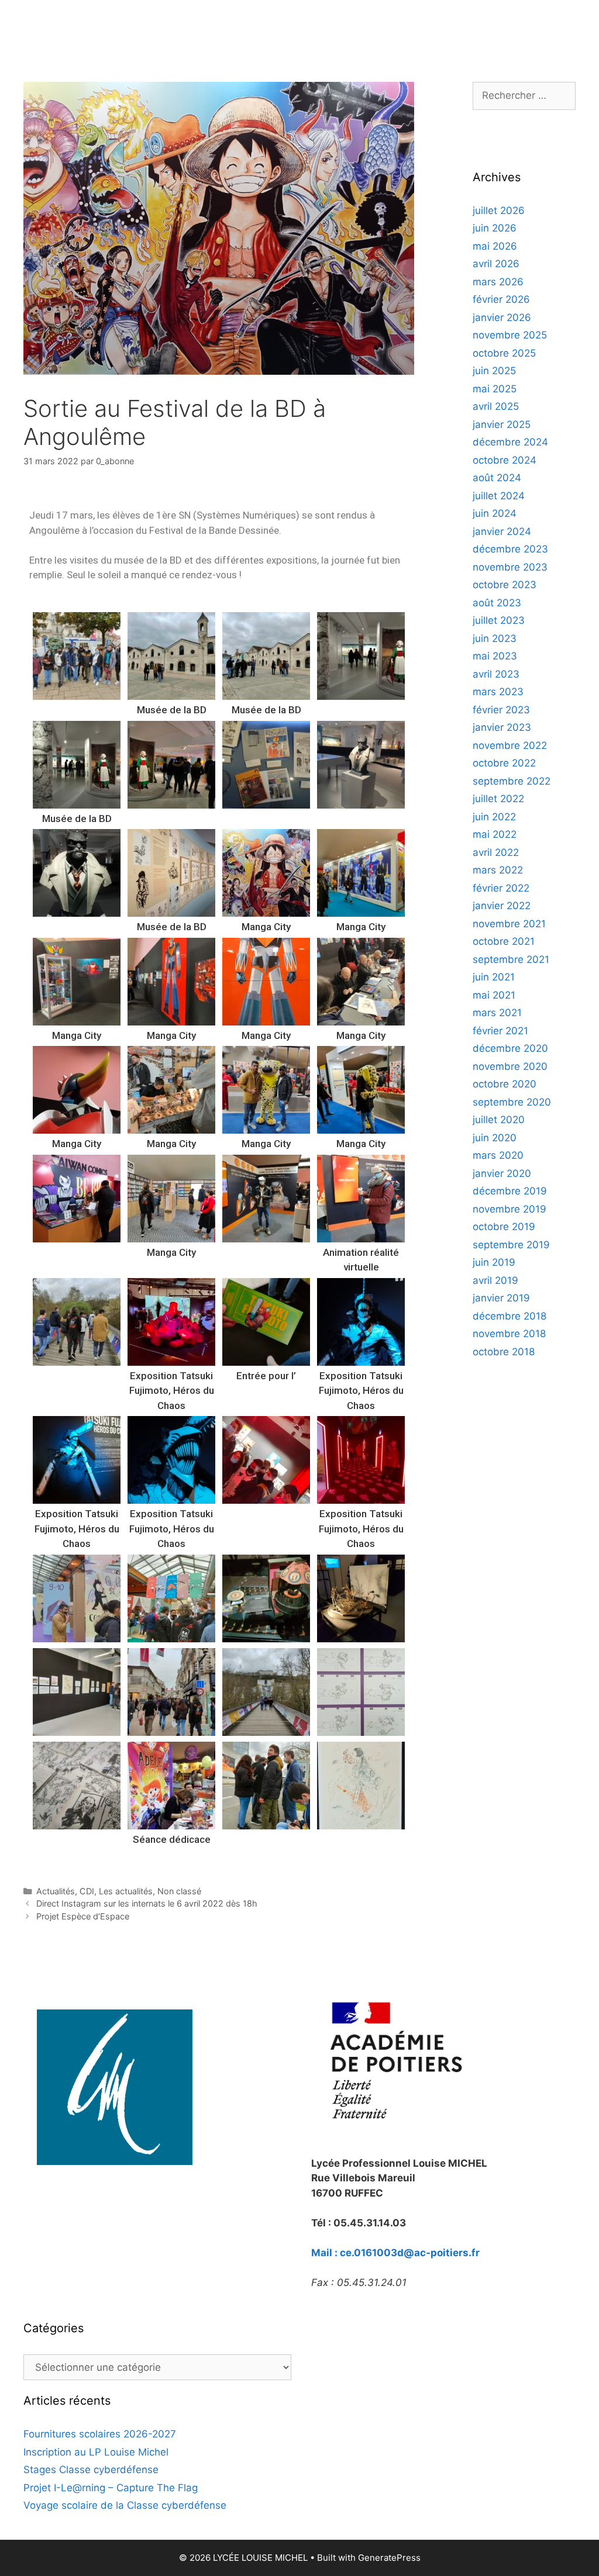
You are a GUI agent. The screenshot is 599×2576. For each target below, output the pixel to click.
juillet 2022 (498, 799)
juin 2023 (495, 638)
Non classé (179, 1891)
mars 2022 (498, 870)
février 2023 (501, 710)
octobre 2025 (504, 353)
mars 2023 (498, 692)
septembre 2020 (512, 1102)
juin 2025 (494, 371)
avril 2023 (496, 674)
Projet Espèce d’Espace (83, 1916)
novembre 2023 (510, 567)
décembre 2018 (510, 1316)
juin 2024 (495, 513)
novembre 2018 (509, 1334)
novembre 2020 (510, 1066)
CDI (87, 1891)
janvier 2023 (502, 727)
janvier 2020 (502, 1173)
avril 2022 (496, 852)
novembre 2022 (510, 745)
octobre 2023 (505, 585)
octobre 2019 (504, 1227)
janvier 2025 (502, 424)
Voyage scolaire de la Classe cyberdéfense (125, 2505)
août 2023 (497, 603)
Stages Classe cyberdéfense (91, 2470)
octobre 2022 (504, 763)
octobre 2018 (504, 1352)
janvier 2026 (502, 317)
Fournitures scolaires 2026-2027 (100, 2434)
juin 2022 (494, 817)
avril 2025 (496, 406)
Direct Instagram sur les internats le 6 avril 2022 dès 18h (147, 1903)
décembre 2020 (510, 1048)
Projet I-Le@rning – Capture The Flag (111, 2488)
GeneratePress (389, 2558)
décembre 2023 (510, 549)
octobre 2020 (505, 1084)
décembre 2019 (510, 1191)
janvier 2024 (502, 531)
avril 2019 (495, 1280)
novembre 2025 (510, 335)
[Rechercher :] (524, 95)
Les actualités (126, 1891)
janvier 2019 (501, 1298)
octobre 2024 (505, 460)
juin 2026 (495, 228)
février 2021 (500, 1031)
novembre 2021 (509, 924)
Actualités (56, 1891)
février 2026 (501, 299)
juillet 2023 (499, 620)
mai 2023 (495, 656)
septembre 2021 (511, 959)
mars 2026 (498, 282)
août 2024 (497, 478)
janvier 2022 (502, 906)
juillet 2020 (499, 1120)
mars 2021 (497, 1013)
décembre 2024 (510, 442)
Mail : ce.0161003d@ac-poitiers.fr (395, 2253)
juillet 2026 (499, 210)
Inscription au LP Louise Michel (96, 2452)
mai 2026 (495, 246)
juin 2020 (495, 1138)
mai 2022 (495, 834)
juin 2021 (494, 977)
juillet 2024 (499, 496)
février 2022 (501, 888)
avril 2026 (496, 264)
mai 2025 (495, 389)
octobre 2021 (504, 941)
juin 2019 (494, 1262)
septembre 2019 (511, 1245)
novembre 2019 (510, 1209)
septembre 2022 (512, 781)
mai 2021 (494, 995)
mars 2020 (498, 1155)
